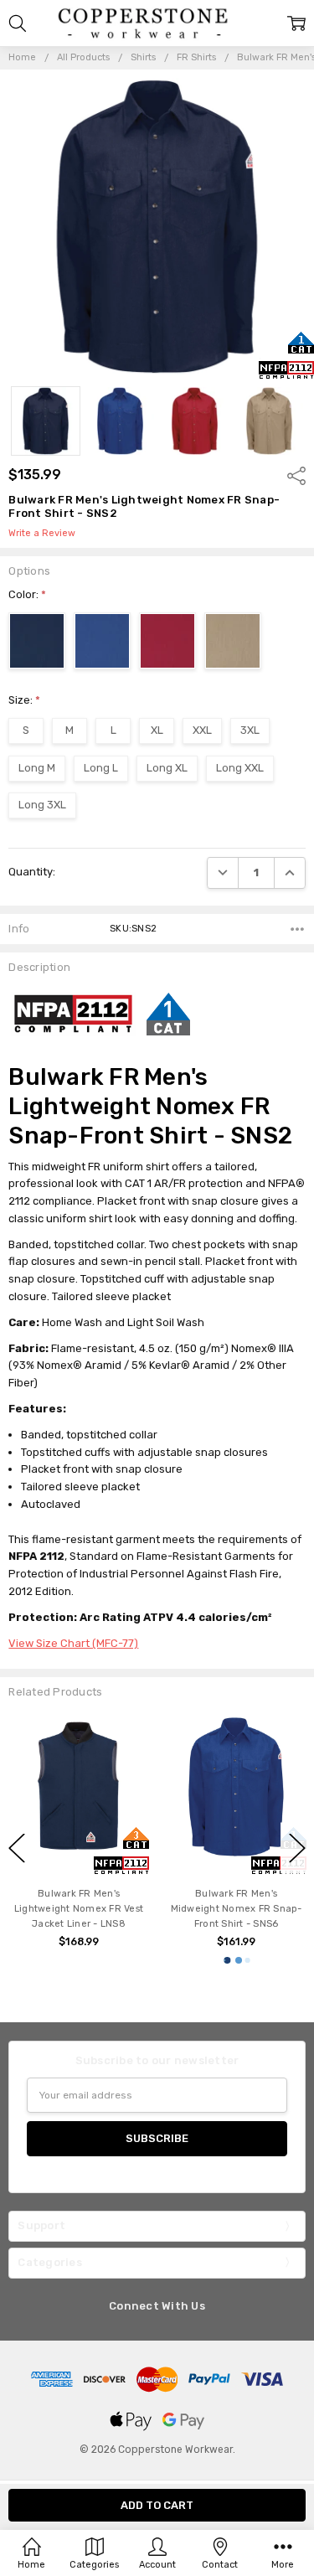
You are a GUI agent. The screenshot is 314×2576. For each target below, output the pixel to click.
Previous (17, 1848)
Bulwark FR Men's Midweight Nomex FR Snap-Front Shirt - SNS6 (145, 1909)
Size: (24, 700)
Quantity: (32, 872)
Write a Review (42, 534)
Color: (27, 594)
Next (297, 1848)
